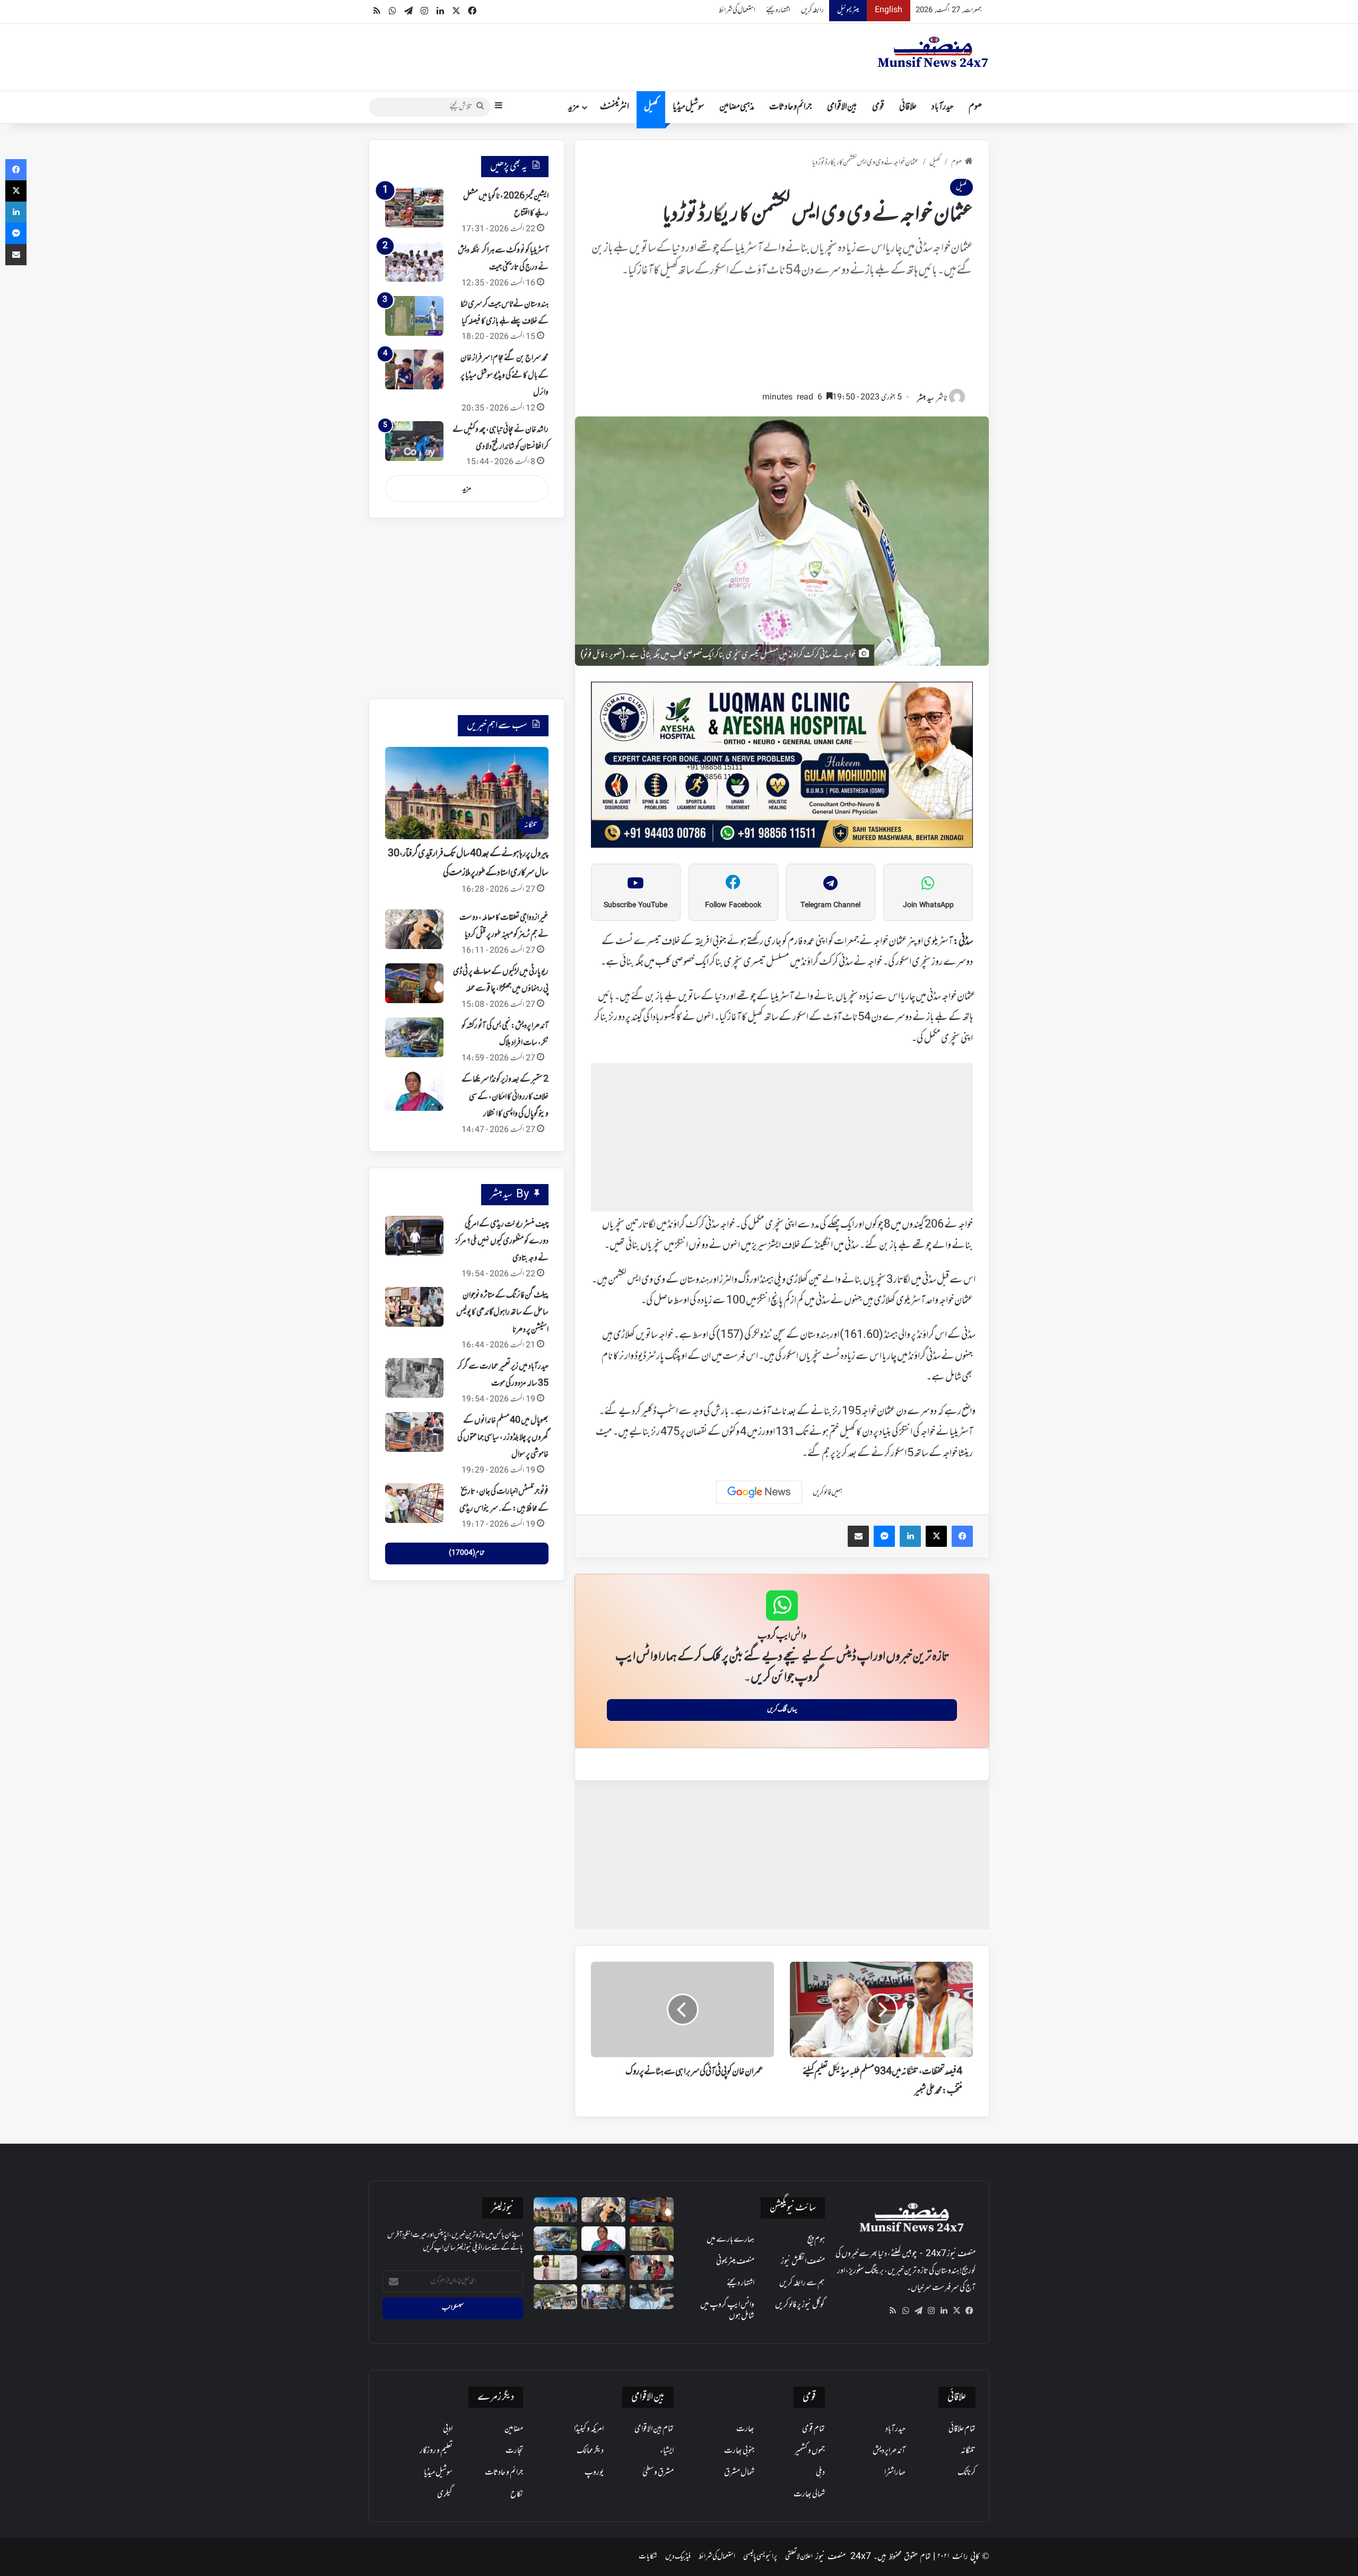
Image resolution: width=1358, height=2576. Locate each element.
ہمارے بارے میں (730, 2240)
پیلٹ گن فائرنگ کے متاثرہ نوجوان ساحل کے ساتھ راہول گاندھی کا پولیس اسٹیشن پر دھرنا (502, 1313)
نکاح (517, 2494)
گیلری (445, 2494)
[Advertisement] (782, 340)
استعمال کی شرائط (737, 10)
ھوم (975, 107)
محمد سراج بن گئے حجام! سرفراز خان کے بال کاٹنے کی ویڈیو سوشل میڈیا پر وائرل (504, 375)
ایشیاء (667, 2451)
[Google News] (759, 1492)
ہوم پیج (816, 2240)
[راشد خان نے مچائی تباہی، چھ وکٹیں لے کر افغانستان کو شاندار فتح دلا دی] (414, 441)
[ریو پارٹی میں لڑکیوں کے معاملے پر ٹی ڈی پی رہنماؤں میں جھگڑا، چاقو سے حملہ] (414, 983)
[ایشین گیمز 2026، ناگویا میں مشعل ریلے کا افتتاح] (414, 208)
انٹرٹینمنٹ (615, 107)
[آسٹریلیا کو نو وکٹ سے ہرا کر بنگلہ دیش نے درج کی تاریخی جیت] (414, 262)
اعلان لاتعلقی (799, 2557)
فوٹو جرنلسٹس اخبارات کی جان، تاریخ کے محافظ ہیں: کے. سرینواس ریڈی (504, 1500)
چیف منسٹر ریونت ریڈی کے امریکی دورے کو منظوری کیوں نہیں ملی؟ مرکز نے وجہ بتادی (502, 1242)
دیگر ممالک (590, 2451)
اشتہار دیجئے (778, 10)
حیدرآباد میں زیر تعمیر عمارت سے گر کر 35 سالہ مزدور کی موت (503, 1375)
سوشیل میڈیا (689, 107)
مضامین (514, 2429)
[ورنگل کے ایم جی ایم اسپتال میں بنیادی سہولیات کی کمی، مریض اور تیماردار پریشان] (652, 2268)
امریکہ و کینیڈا (589, 2429)
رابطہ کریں (812, 10)
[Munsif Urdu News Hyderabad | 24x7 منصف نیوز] (933, 52)
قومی (878, 107)
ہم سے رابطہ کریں (802, 2283)
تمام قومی (813, 2429)
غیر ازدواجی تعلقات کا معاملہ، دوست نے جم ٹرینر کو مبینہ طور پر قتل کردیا (504, 926)
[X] (956, 2311)
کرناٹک (967, 2473)
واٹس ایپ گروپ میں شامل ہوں (727, 2310)
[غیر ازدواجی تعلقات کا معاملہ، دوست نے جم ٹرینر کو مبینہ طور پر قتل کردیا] (414, 929)
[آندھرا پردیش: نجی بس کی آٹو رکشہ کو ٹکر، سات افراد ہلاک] (414, 1037)
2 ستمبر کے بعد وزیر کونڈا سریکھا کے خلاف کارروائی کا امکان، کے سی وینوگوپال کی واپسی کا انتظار (505, 1097)
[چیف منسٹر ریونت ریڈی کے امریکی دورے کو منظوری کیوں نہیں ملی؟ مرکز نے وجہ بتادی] (414, 1236)
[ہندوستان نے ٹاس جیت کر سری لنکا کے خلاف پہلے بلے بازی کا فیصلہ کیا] (414, 316)
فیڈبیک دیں (678, 2557)
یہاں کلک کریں (782, 1710)
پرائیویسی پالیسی (760, 2557)
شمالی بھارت (809, 2494)
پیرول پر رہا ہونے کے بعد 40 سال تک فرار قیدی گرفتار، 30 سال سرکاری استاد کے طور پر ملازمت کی (468, 864)
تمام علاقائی (962, 2429)
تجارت (514, 2451)
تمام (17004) (467, 1553)
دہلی (820, 2473)
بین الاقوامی (842, 107)
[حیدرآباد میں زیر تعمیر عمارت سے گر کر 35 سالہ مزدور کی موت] (414, 1378)
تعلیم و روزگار (436, 2451)
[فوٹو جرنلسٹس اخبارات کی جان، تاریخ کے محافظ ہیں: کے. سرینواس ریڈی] (414, 1503)
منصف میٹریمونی (735, 2261)
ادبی (448, 2429)
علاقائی (908, 107)
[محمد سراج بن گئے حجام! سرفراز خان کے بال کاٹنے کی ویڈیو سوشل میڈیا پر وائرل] (414, 369)
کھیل (651, 107)
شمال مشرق (739, 2473)
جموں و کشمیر (810, 2451)
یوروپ (594, 2473)
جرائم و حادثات (791, 107)
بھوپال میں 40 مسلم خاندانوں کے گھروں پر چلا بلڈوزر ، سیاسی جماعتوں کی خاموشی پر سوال (503, 1438)
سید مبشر (926, 399)
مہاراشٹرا (895, 2473)
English (889, 10)
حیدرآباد (943, 107)
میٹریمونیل (848, 10)
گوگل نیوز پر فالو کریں (800, 2305)
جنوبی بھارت (739, 2451)
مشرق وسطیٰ (658, 2473)
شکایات (648, 2557)
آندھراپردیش (889, 2451)
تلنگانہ (968, 2451)
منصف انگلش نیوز (803, 2261)
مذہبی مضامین (737, 107)
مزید (574, 107)
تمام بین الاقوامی (654, 2429)
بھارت (745, 2429)
